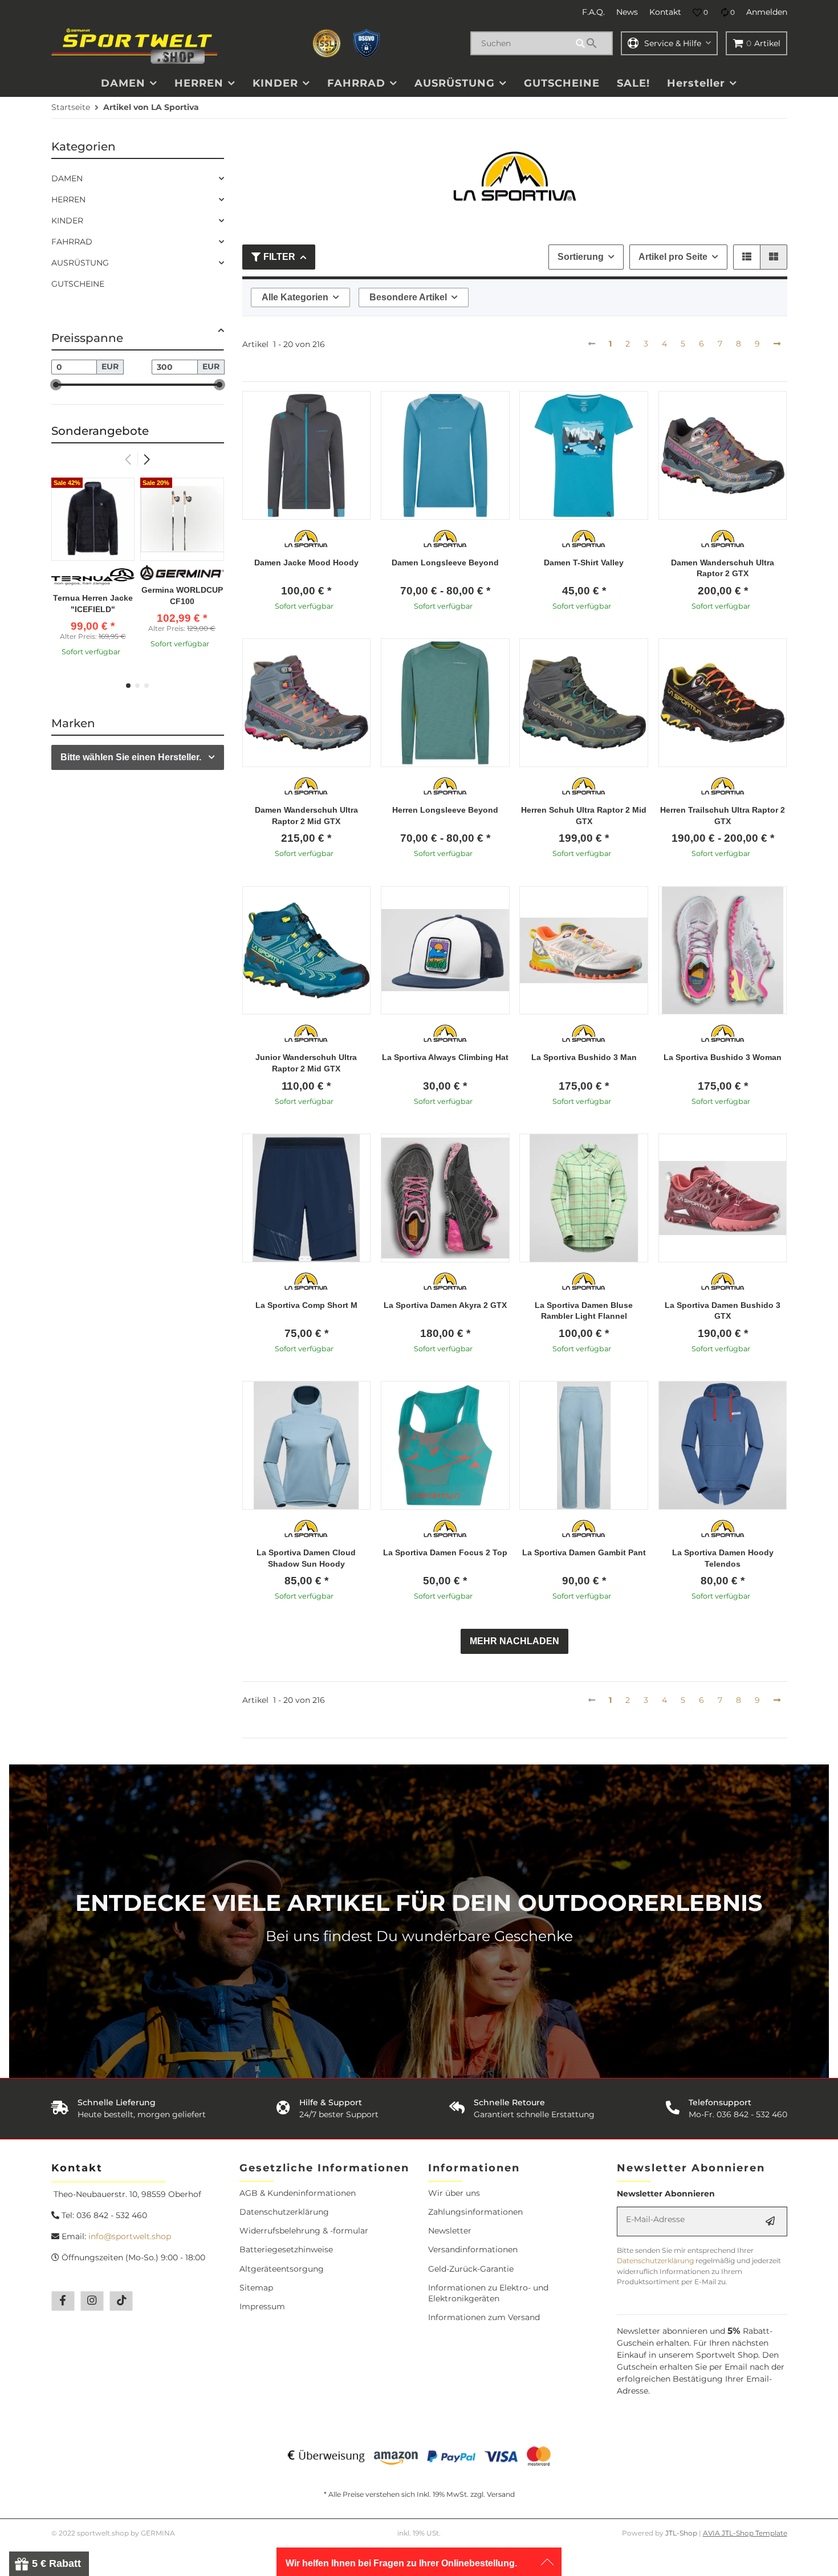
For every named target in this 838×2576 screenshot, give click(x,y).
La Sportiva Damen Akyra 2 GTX (445, 1305)
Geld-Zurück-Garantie (471, 2269)
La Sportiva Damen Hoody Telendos (723, 1558)
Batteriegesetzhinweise (286, 2249)
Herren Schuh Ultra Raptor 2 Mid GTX (584, 816)
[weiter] (777, 344)
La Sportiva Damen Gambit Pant (584, 1552)
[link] (138, 179)
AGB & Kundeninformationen (298, 2193)
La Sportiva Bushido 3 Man (584, 1057)
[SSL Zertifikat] (327, 43)
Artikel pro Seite (673, 257)
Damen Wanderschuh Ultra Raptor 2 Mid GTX (306, 816)
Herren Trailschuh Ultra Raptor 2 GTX (723, 816)
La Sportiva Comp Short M (306, 1305)
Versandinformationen (473, 2249)
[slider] (56, 385)
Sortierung (581, 257)
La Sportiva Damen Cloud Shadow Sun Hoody (306, 1558)
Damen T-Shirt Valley (584, 563)
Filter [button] (279, 257)
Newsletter (450, 2231)
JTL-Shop (682, 2533)
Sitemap (256, 2288)
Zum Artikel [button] (306, 625)
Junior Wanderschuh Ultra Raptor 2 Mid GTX (306, 1063)
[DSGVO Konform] (367, 43)
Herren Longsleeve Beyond (445, 810)
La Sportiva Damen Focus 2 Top (445, 1552)
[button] (700, 13)
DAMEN (67, 178)
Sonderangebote (100, 431)
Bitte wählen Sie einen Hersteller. (131, 757)
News (627, 12)
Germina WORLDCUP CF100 (182, 596)
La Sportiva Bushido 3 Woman (723, 1057)
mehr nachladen (514, 1641)
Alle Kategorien (295, 297)
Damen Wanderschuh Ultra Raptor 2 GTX (723, 568)
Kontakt (665, 12)
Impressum (262, 2306)
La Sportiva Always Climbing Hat (445, 1057)
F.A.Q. (593, 12)
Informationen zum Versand (484, 2317)
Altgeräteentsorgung (282, 2269)
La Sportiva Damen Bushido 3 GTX (723, 1311)
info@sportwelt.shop (130, 2236)
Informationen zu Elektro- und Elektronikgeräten (488, 2293)
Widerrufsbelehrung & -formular (304, 2231)
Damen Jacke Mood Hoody (306, 563)
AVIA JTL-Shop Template (745, 2533)
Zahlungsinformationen (475, 2212)
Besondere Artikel (408, 297)
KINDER (67, 221)
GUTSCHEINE (78, 284)
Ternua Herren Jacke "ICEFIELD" (93, 604)
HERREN (68, 199)
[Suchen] (592, 43)
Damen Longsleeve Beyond (445, 563)
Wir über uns (454, 2193)
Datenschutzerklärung (284, 2212)
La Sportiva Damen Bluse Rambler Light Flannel (584, 1311)
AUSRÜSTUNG (80, 263)
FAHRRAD (72, 242)
